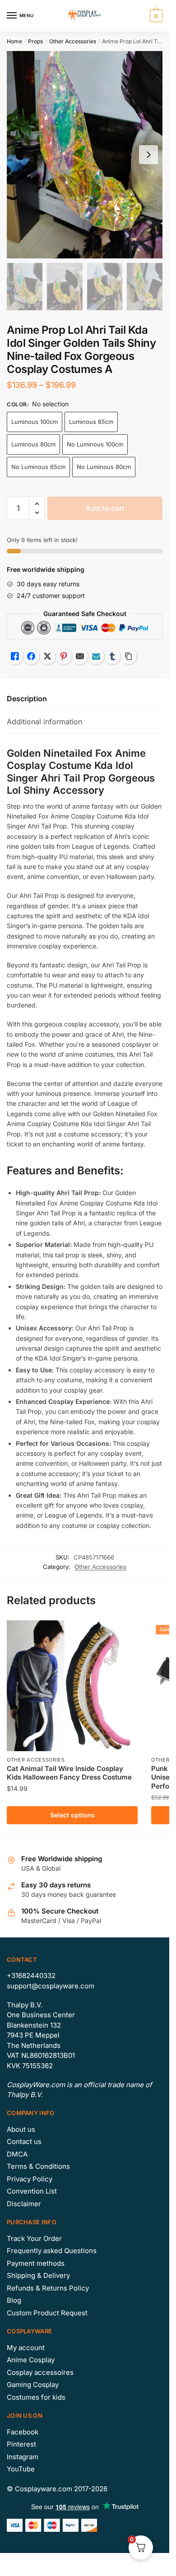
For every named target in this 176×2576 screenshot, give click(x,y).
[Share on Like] (15, 656)
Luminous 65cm (91, 422)
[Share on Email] (80, 656)
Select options (72, 1815)
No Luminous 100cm (95, 444)
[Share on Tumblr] (112, 656)
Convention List (32, 2191)
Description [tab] (27, 699)
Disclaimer (24, 2204)
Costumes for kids (36, 2397)
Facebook (23, 2432)
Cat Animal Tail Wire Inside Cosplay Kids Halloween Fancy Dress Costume (69, 1773)
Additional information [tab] (44, 722)
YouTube (21, 2469)
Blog (14, 2300)
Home (14, 41)
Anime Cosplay (31, 2360)
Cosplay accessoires (40, 2372)
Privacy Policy (30, 2179)
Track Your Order (34, 2238)
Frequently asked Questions (52, 2251)
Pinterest (21, 2444)
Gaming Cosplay (33, 2385)
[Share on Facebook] (31, 656)
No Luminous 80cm (104, 467)
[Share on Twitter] (47, 656)
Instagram (23, 2457)
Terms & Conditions (38, 2166)
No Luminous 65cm (38, 467)
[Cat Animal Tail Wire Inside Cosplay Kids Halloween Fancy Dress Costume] (72, 1686)
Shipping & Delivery (38, 2275)
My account (26, 2348)
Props (35, 41)
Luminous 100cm (35, 422)
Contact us (24, 2141)
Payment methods (36, 2263)
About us (21, 2129)
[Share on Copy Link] (129, 656)
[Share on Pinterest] (64, 656)
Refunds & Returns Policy (48, 2288)
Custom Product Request (47, 2313)
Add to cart (105, 508)
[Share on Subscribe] (96, 656)
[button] (37, 504)
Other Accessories (73, 41)
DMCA (17, 2154)
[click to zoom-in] (85, 155)
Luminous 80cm (33, 444)
